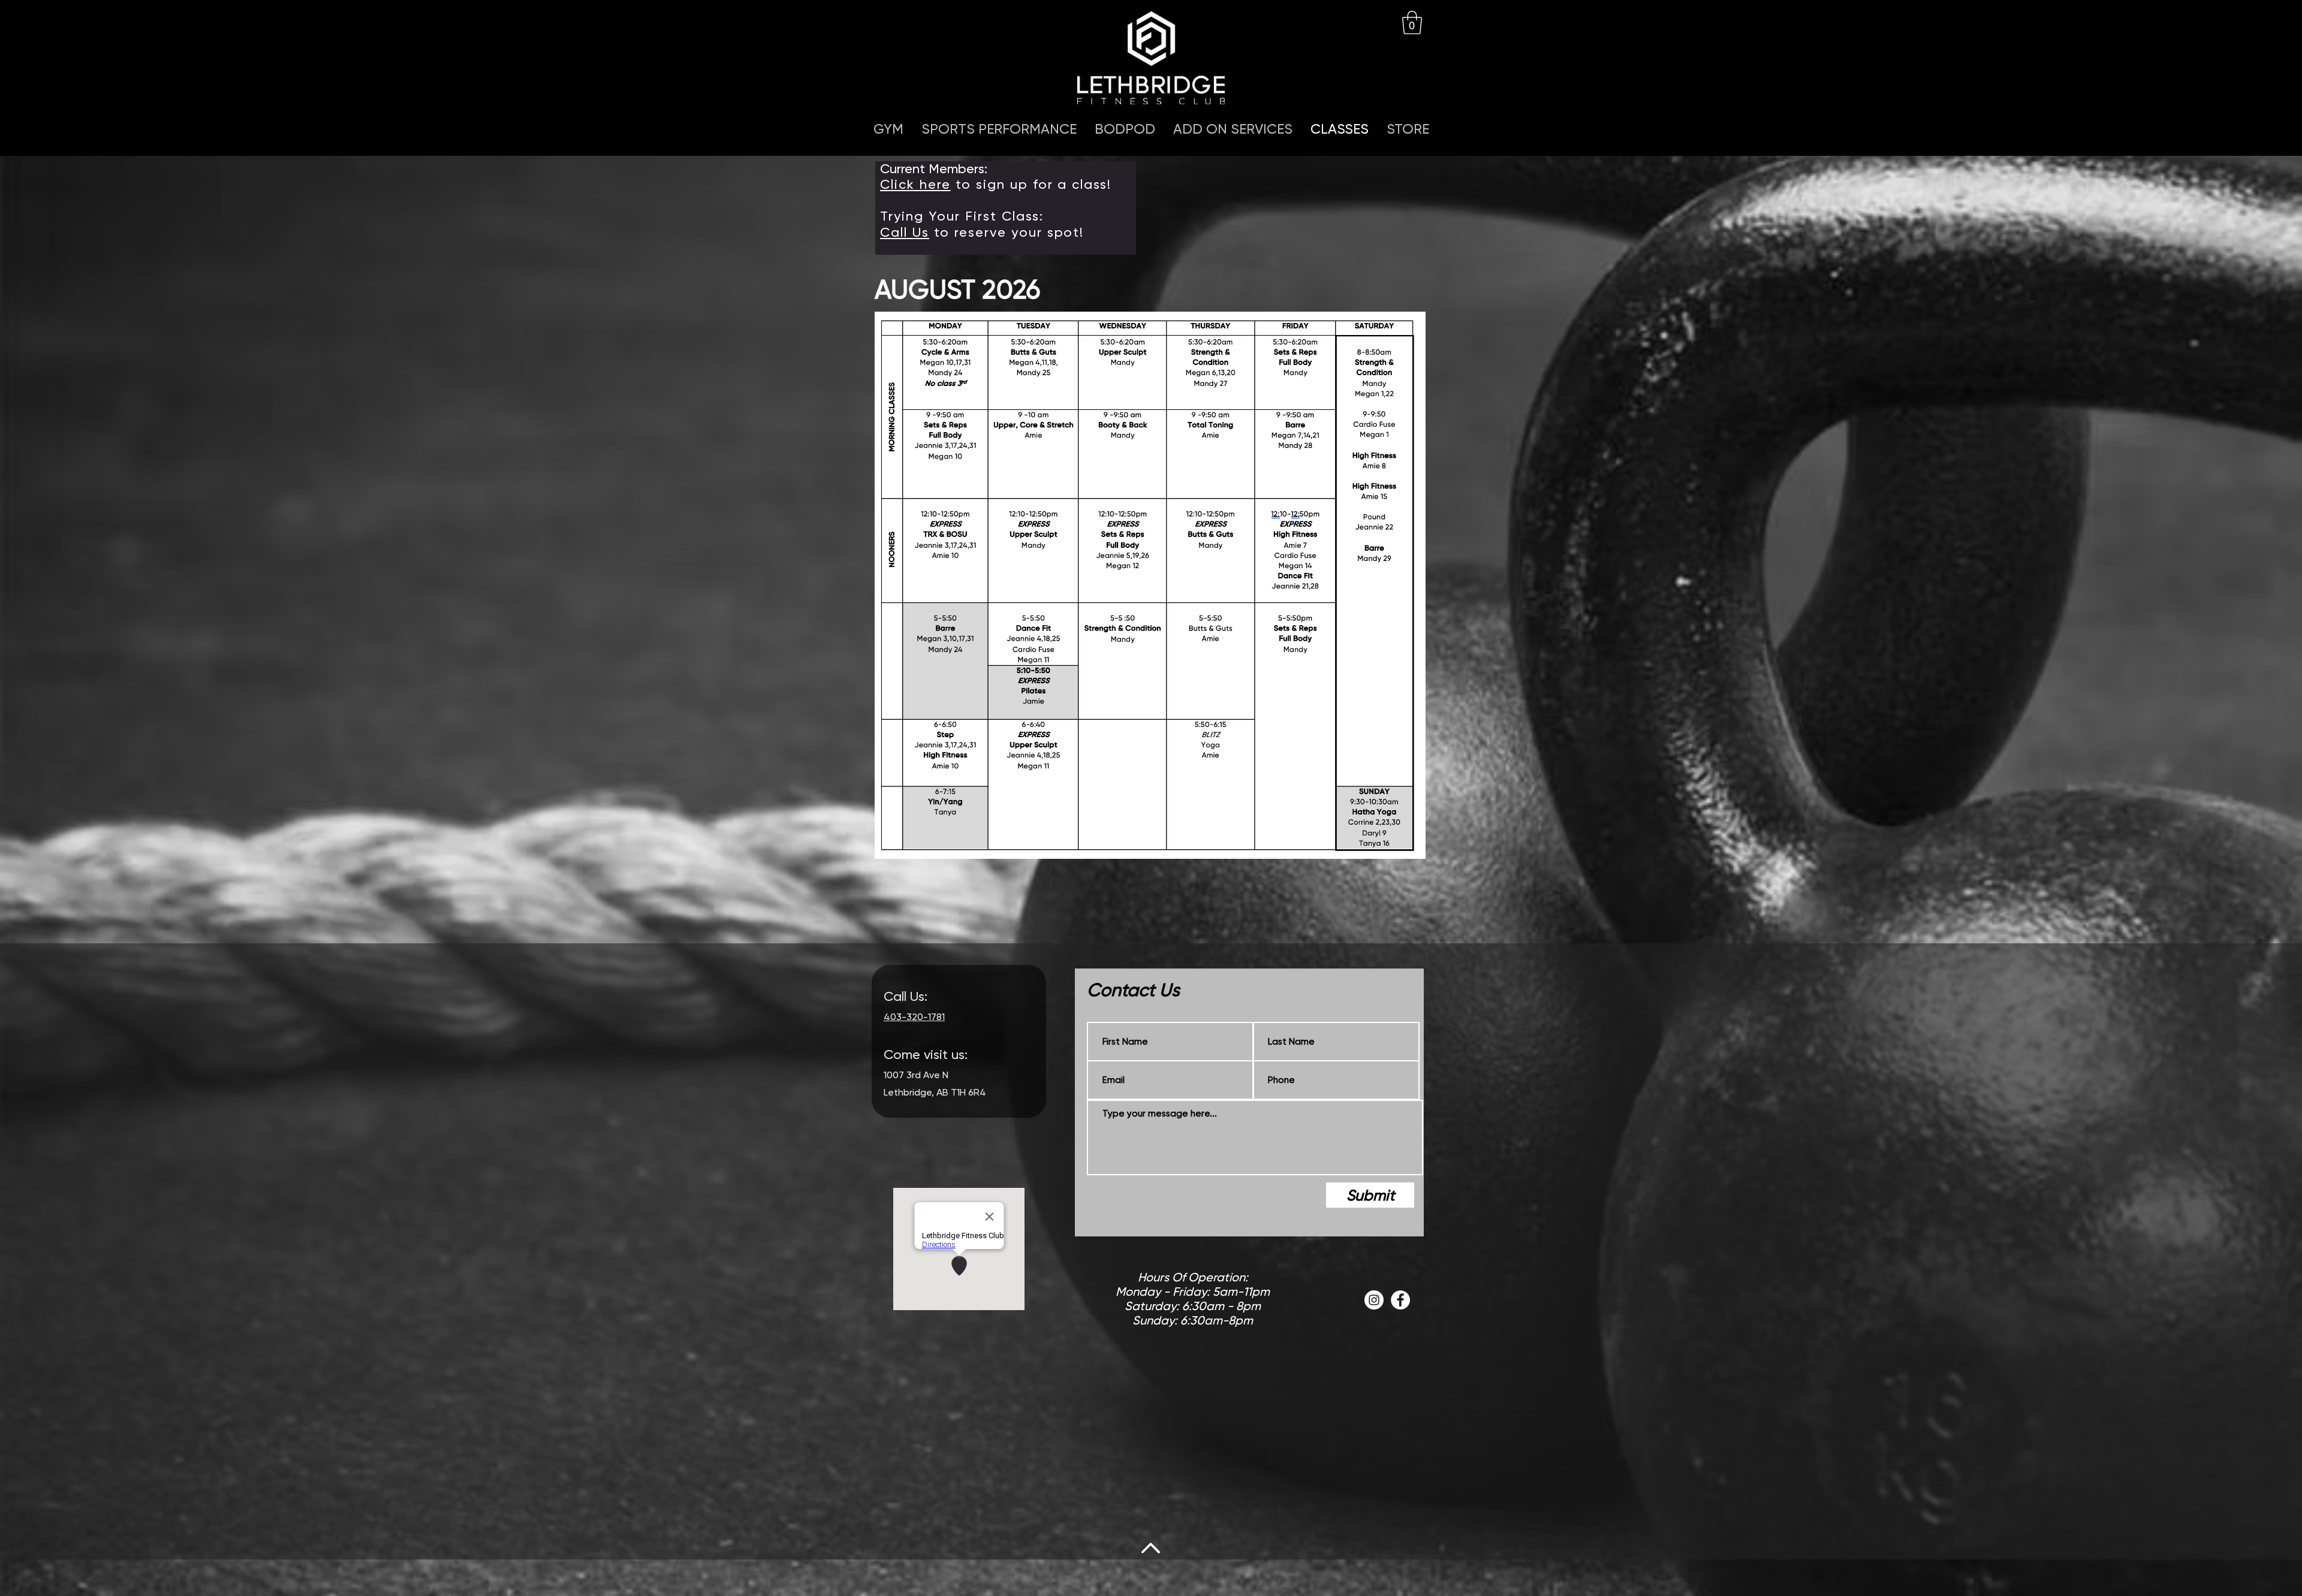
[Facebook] (1400, 1300)
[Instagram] (1374, 1300)
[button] (1412, 22)
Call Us (905, 232)
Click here (915, 184)
